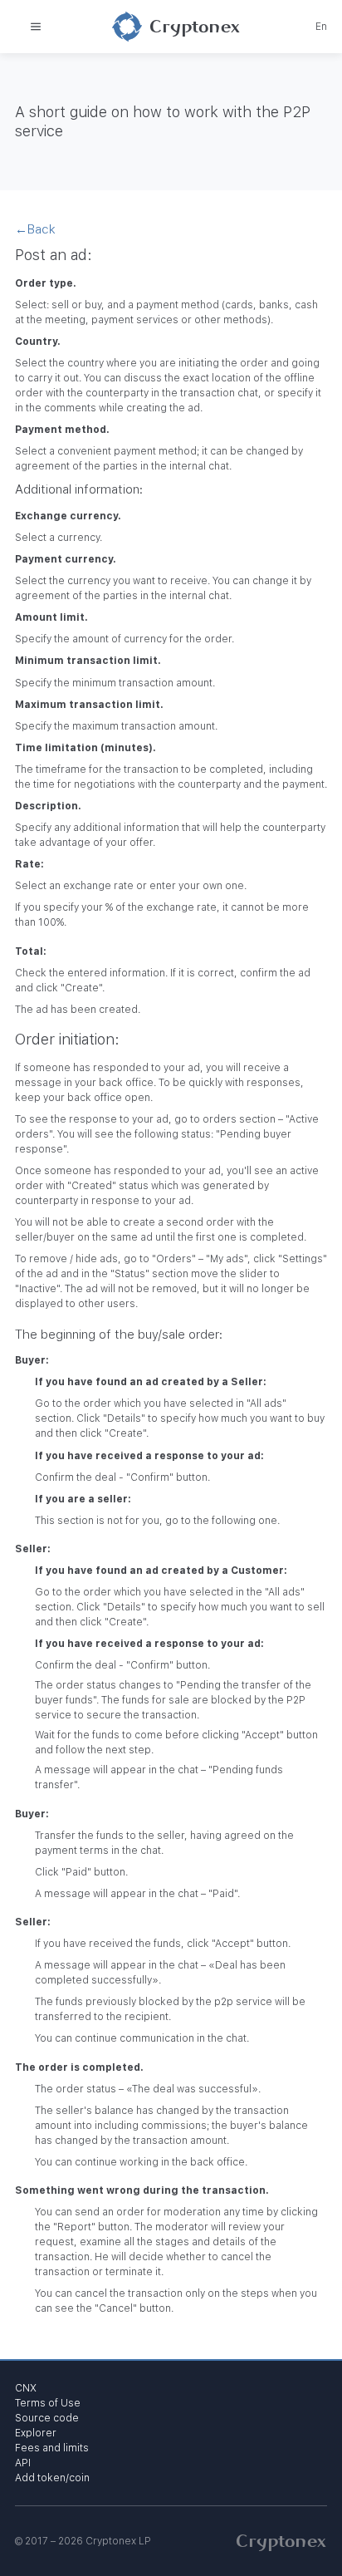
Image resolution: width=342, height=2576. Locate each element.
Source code (47, 2418)
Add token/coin (52, 2478)
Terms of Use (48, 2403)
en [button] (321, 27)
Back (35, 229)
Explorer (36, 2433)
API (23, 2463)
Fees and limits (52, 2448)
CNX (26, 2388)
